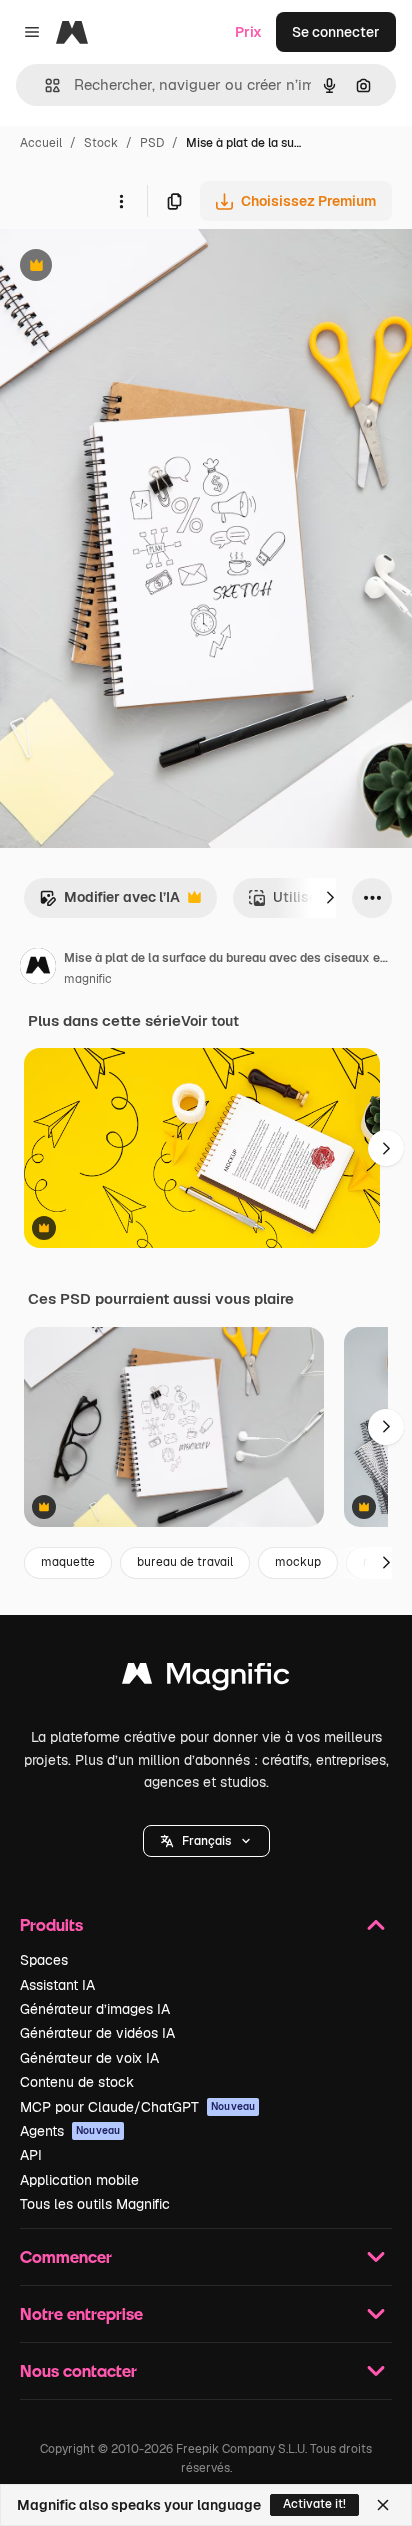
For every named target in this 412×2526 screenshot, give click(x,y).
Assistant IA (57, 1985)
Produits (51, 1924)
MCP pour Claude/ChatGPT (137, 2107)
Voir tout (210, 1021)
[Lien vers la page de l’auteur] (38, 969)
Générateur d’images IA (95, 2009)
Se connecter (336, 32)
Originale (132, 267)
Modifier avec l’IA (109, 902)
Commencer (66, 2256)
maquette (68, 1562)
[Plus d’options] (121, 201)
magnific (88, 979)
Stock (101, 143)
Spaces (44, 1960)
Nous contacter (78, 2370)
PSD (152, 143)
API (31, 2155)
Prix (248, 32)
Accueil (41, 143)
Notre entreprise (81, 2313)
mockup (298, 1562)
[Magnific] (206, 1678)
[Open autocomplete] (44, 85)
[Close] (383, 2505)
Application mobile (79, 2180)
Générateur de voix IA (89, 2058)
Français (206, 1841)
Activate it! (314, 2504)
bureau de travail (185, 1562)
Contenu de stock (77, 2082)
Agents (70, 2131)
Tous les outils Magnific (95, 2204)
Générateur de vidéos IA (97, 2033)
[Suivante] (330, 898)
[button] (206, 1841)
